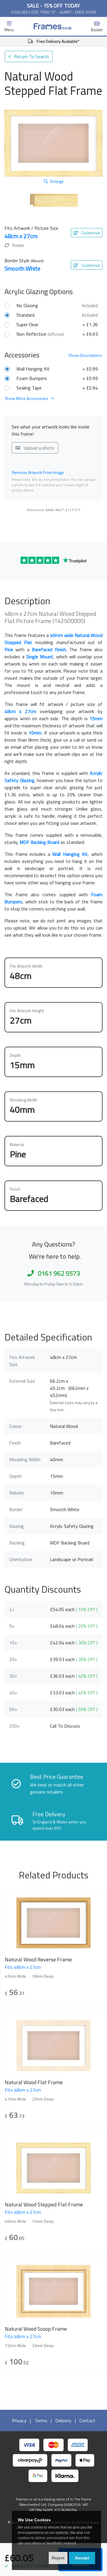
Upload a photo (38, 448)
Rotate (18, 245)
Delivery (63, 2420)
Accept (82, 2558)
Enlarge (57, 181)
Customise (90, 233)
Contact (87, 2420)
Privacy (19, 2420)
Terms (41, 2420)
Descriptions (85, 355)
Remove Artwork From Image (38, 472)
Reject (58, 2558)
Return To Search (31, 56)
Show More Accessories (27, 398)
